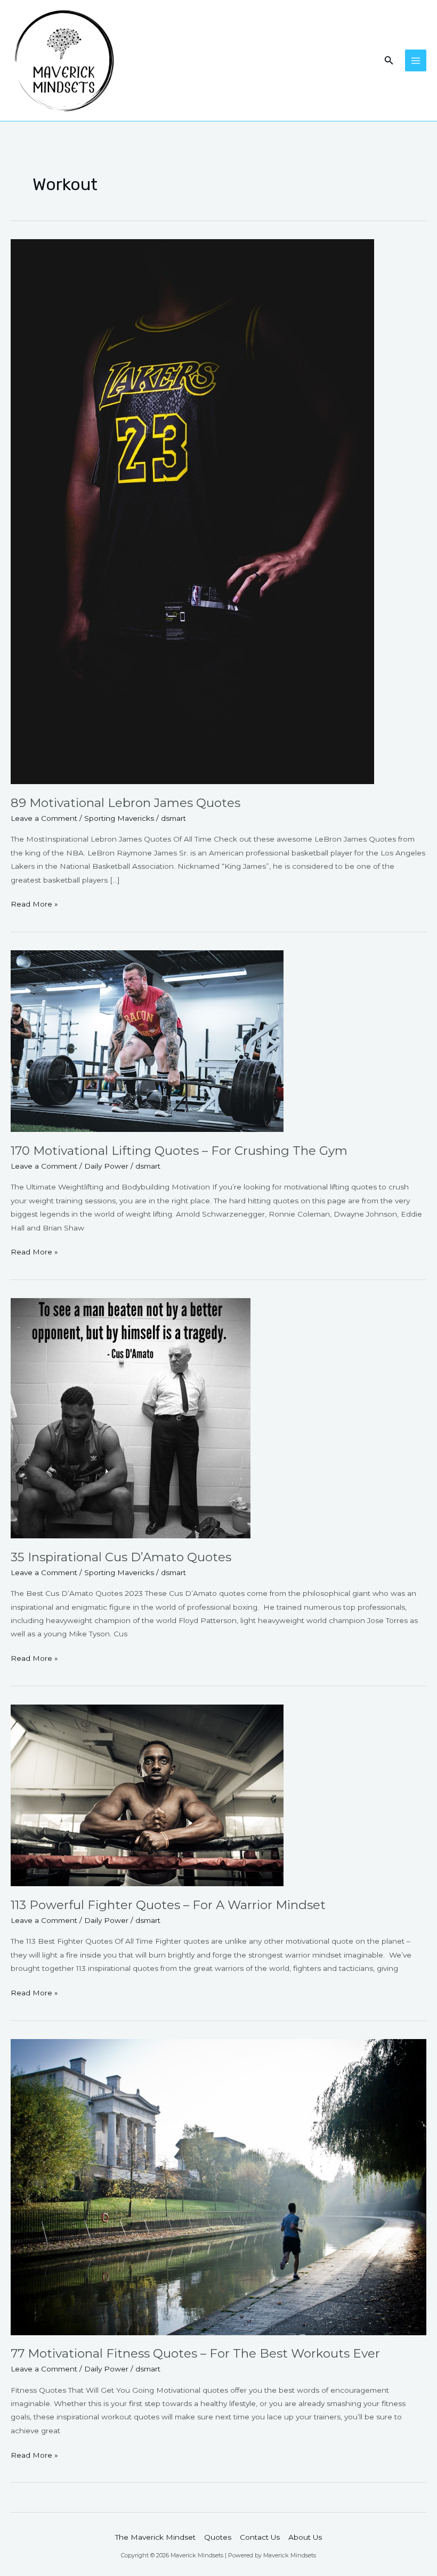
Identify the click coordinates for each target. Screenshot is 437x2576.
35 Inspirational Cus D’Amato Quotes (121, 1557)
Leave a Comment (44, 818)
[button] (389, 61)
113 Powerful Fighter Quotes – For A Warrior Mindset (168, 1905)
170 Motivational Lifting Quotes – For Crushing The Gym (179, 1151)
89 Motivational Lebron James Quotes (126, 803)
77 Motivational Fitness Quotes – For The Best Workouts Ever (195, 2353)
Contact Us (260, 2537)
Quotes (218, 2537)
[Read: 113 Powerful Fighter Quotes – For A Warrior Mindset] (147, 1795)
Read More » (34, 903)
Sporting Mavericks (119, 818)
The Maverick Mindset (155, 2537)
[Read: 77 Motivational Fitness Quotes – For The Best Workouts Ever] (218, 2186)
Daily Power (106, 1166)
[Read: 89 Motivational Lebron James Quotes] (192, 511)
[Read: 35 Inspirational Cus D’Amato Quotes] (131, 1417)
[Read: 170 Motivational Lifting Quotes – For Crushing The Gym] (147, 1040)
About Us (305, 2537)
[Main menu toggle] (416, 60)
